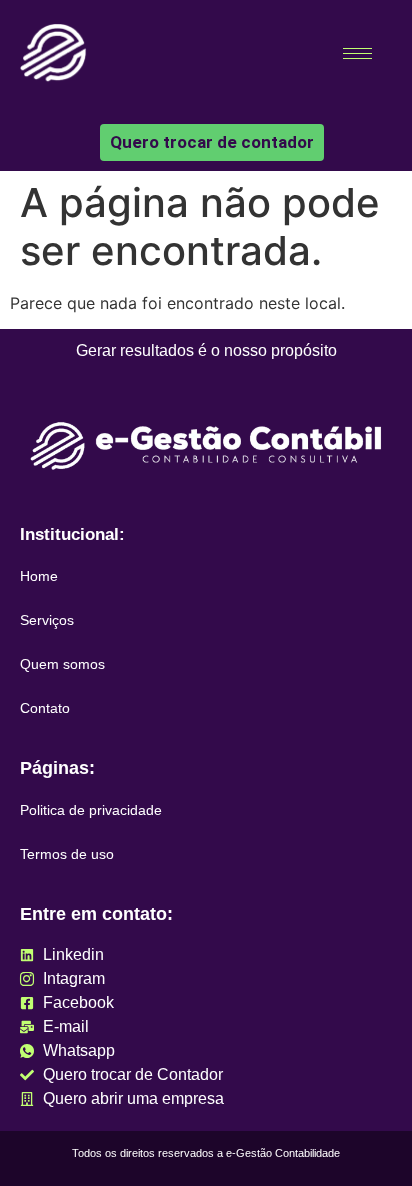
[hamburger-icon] (357, 53)
